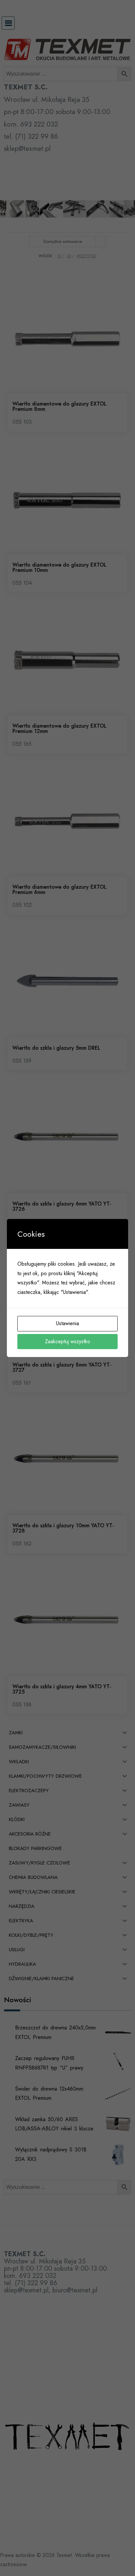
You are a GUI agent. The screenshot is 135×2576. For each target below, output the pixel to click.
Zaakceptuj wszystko (67, 1341)
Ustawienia (67, 1323)
